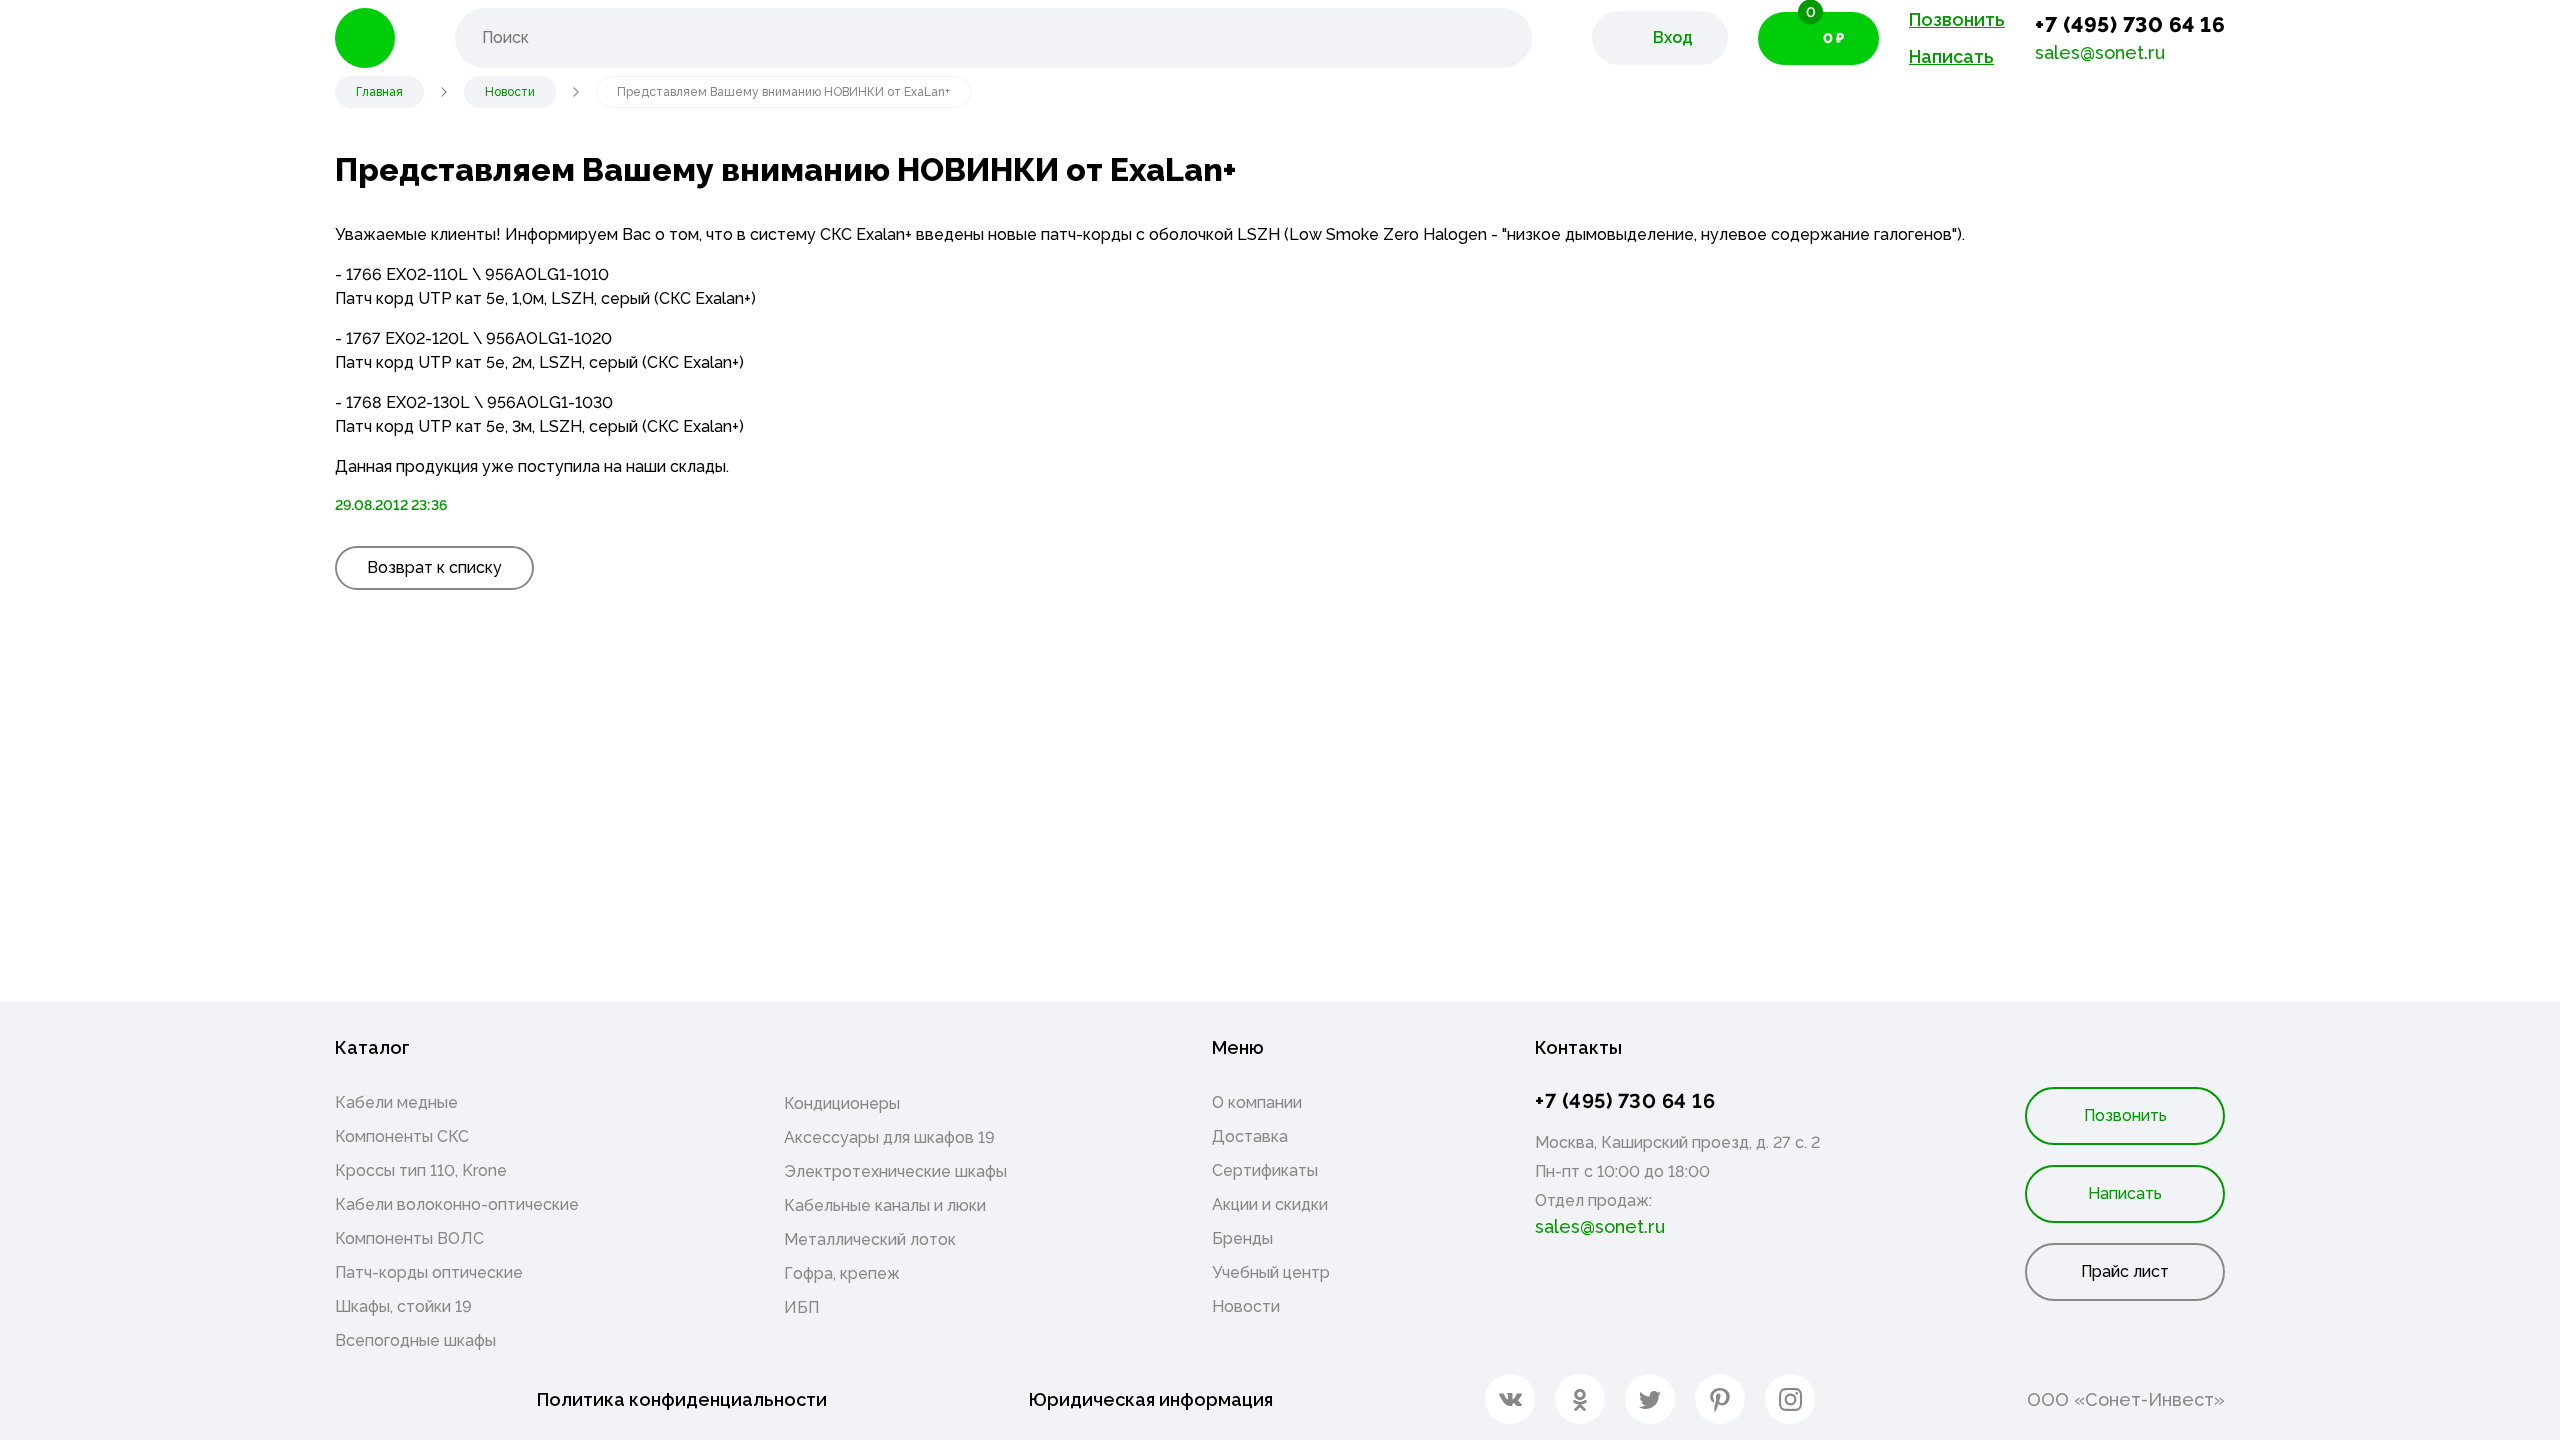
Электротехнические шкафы (895, 1171)
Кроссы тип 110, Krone (421, 1170)
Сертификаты (1265, 1170)
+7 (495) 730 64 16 (2130, 24)
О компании (1257, 1102)
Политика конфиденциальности (682, 1399)
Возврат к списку (434, 567)
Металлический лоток (870, 1239)
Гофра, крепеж (842, 1273)
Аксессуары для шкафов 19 (889, 1137)
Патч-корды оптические (429, 1272)
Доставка (1250, 1136)
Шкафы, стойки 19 (403, 1306)
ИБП (801, 1307)
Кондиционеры (842, 1103)
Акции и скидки (1270, 1204)
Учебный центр (1271, 1272)
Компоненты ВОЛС (409, 1238)
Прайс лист (2125, 1271)
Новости (1246, 1306)
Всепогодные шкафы (415, 1340)
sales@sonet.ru (2100, 52)
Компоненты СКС (402, 1136)
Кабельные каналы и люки (885, 1205)
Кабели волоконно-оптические (457, 1204)
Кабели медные (396, 1102)
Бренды (1242, 1238)
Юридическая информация (1151, 1399)
